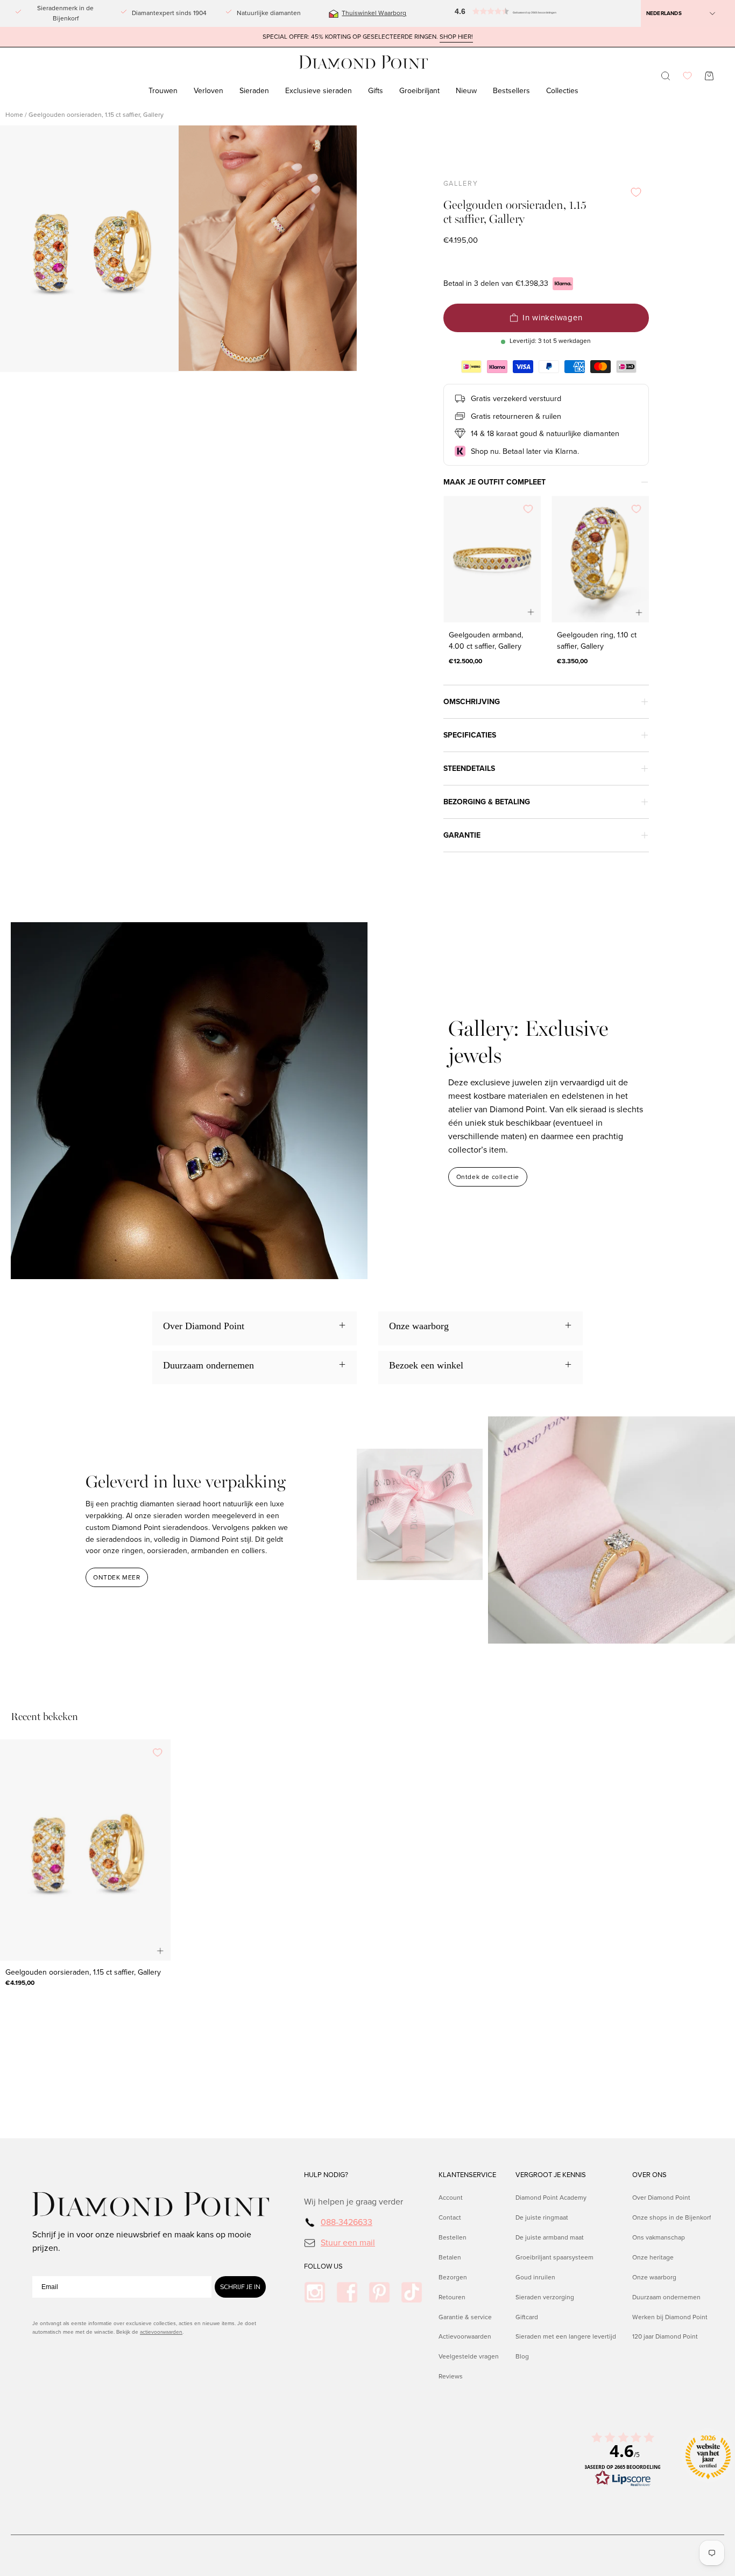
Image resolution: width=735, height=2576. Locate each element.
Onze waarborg (654, 2277)
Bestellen (453, 2237)
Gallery (461, 184)
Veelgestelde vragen (469, 2356)
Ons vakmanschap (659, 2237)
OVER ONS (649, 2175)
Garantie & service (465, 2317)
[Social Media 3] (379, 2292)
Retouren (452, 2297)
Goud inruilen (535, 2277)
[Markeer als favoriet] (636, 192)
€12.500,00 (465, 661)
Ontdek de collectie (488, 1177)
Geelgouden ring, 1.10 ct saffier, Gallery (597, 641)
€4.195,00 (20, 1983)
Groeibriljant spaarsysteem (554, 2257)
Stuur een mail (348, 2242)
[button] (478, 13)
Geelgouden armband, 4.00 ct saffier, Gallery (486, 641)
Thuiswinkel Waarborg (374, 13)
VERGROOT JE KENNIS (551, 2175)
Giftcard (527, 2317)
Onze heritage (653, 2257)
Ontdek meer (117, 1577)
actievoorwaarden (161, 2332)
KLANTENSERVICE (467, 2175)
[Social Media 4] (412, 2292)
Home (14, 115)
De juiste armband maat (550, 2237)
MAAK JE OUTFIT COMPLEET (494, 482)
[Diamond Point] (364, 62)
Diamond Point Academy (551, 2198)
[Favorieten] (687, 76)
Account (451, 2198)
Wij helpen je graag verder (354, 2202)
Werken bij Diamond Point (670, 2317)
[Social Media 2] (347, 2292)
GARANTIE (462, 835)
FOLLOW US (323, 2266)
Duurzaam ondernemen (666, 2297)
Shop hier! (456, 37)
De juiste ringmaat (542, 2217)
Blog (522, 2356)
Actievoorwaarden (465, 2337)
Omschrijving (472, 702)
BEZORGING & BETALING (487, 802)
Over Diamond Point (661, 2198)
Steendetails (469, 768)
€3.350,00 (572, 661)
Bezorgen (453, 2277)
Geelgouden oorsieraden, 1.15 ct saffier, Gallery (83, 1972)
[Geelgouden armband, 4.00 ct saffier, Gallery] (492, 559)
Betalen (450, 2257)
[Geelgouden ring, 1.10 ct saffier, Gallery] (600, 559)
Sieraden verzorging (545, 2297)
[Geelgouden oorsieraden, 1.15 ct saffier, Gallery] (85, 1850)
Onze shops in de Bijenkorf (672, 2217)
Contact (450, 2217)
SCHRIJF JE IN (240, 2287)
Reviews (451, 2376)
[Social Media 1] (315, 2292)
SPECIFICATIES (470, 735)
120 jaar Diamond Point (665, 2337)
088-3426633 (347, 2222)
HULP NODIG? (326, 2175)
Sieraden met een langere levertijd (566, 2337)
